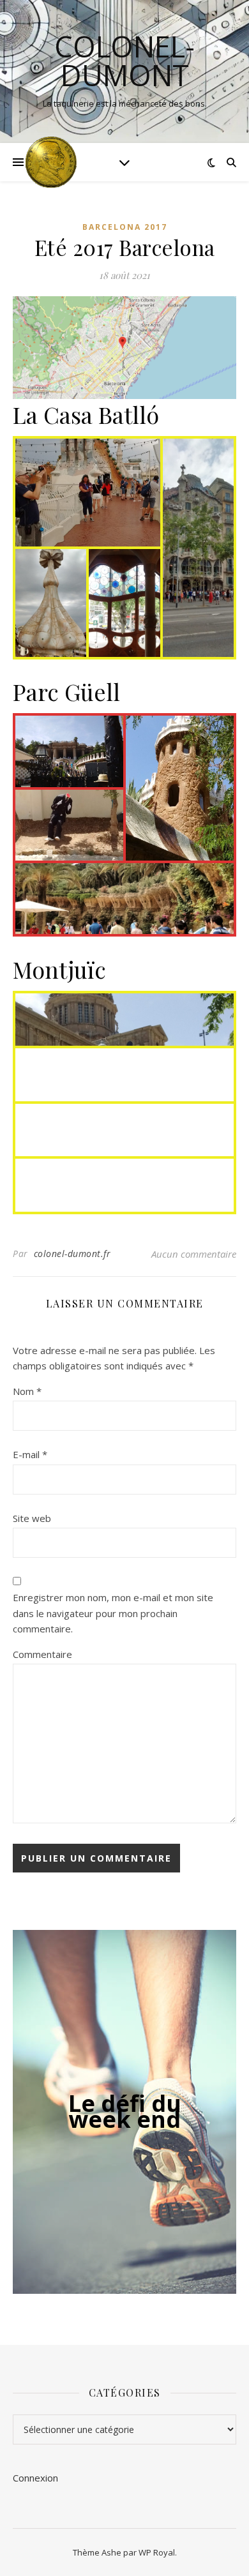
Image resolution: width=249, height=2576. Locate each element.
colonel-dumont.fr (72, 1254)
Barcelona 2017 (125, 227)
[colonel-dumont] (51, 162)
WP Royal (157, 2552)
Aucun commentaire (194, 1254)
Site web (32, 1518)
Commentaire (42, 1654)
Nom (27, 1391)
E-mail (30, 1454)
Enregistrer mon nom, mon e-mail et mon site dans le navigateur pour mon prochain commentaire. (113, 1613)
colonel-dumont (124, 61)
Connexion (35, 2478)
